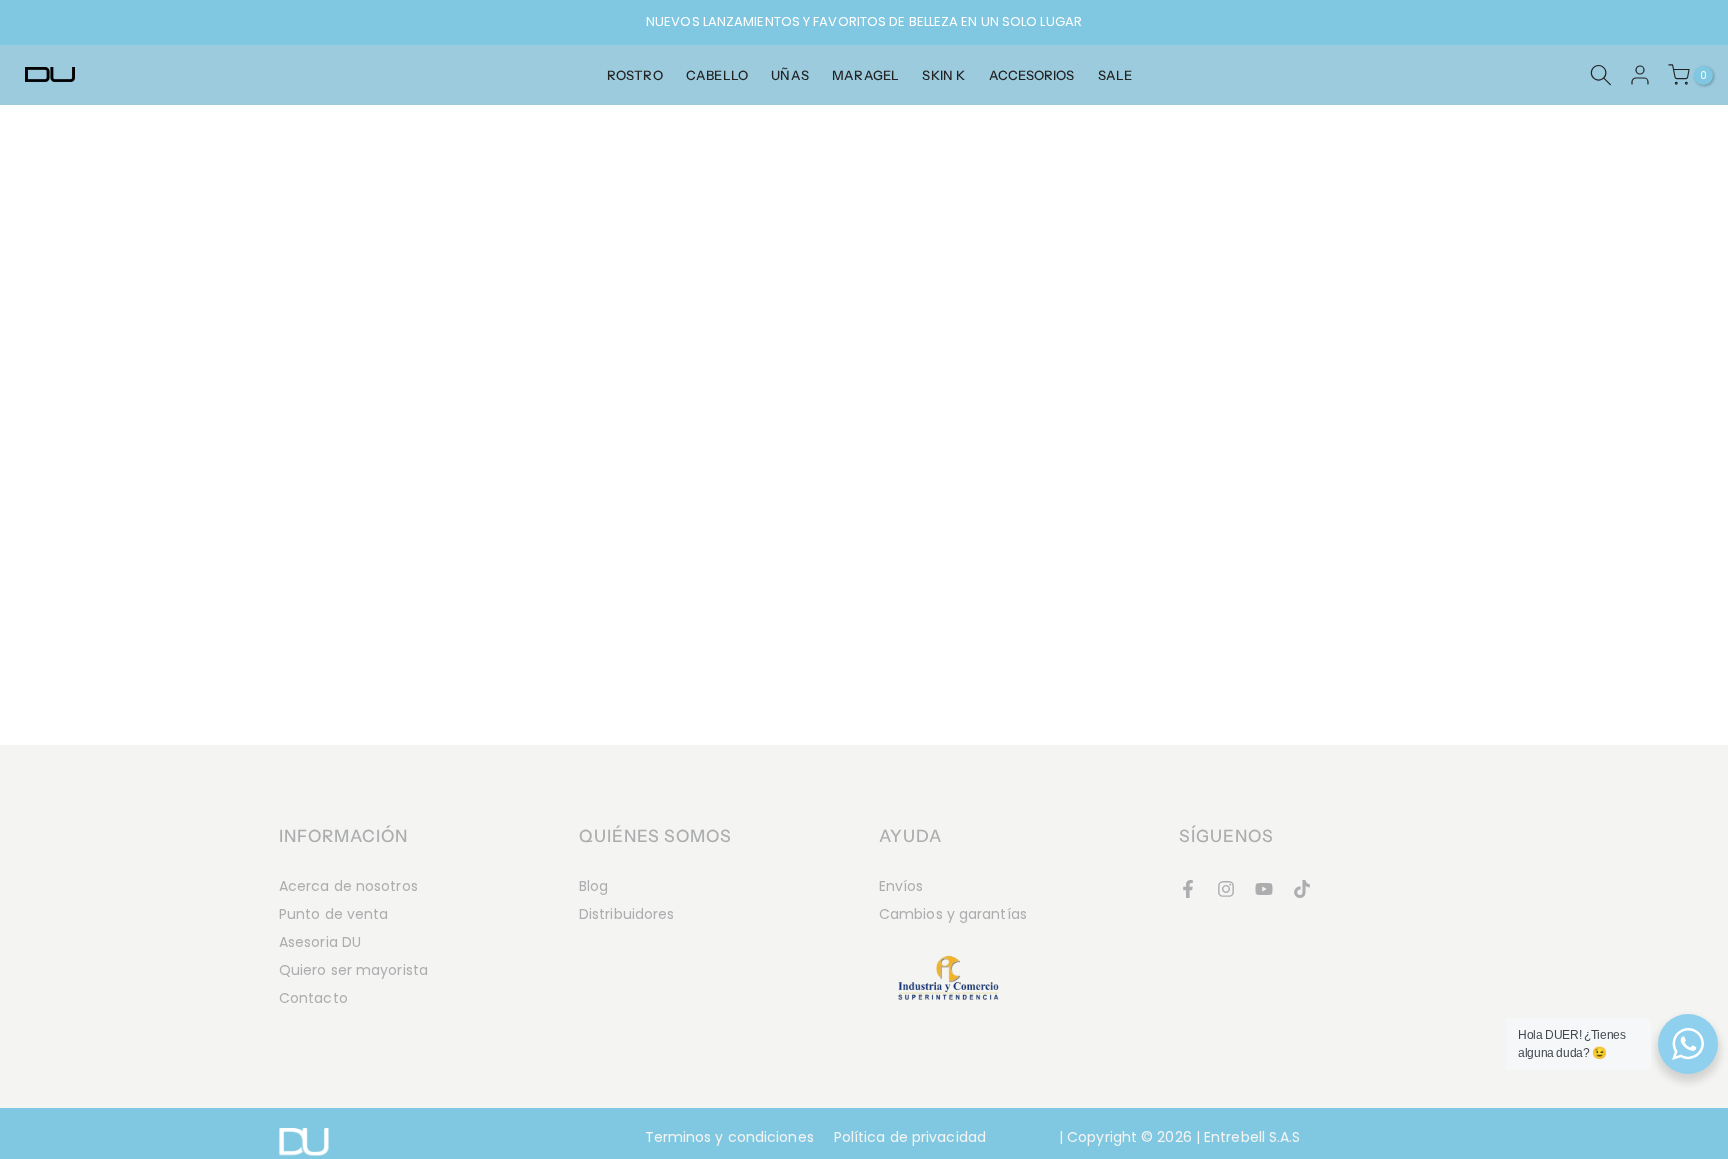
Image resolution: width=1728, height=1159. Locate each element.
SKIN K (943, 75)
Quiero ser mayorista (353, 970)
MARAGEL (865, 75)
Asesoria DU (320, 942)
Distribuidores (626, 914)
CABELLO (717, 75)
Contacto (313, 998)
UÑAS (789, 75)
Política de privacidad (910, 1137)
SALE (1115, 75)
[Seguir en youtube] (1264, 889)
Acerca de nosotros (348, 886)
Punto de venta (333, 914)
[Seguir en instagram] (1226, 889)
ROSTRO (635, 75)
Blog (593, 886)
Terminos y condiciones (729, 1137)
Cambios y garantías (953, 914)
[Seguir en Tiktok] (1302, 889)
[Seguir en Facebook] (1188, 889)
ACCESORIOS (1032, 75)
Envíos (901, 886)
